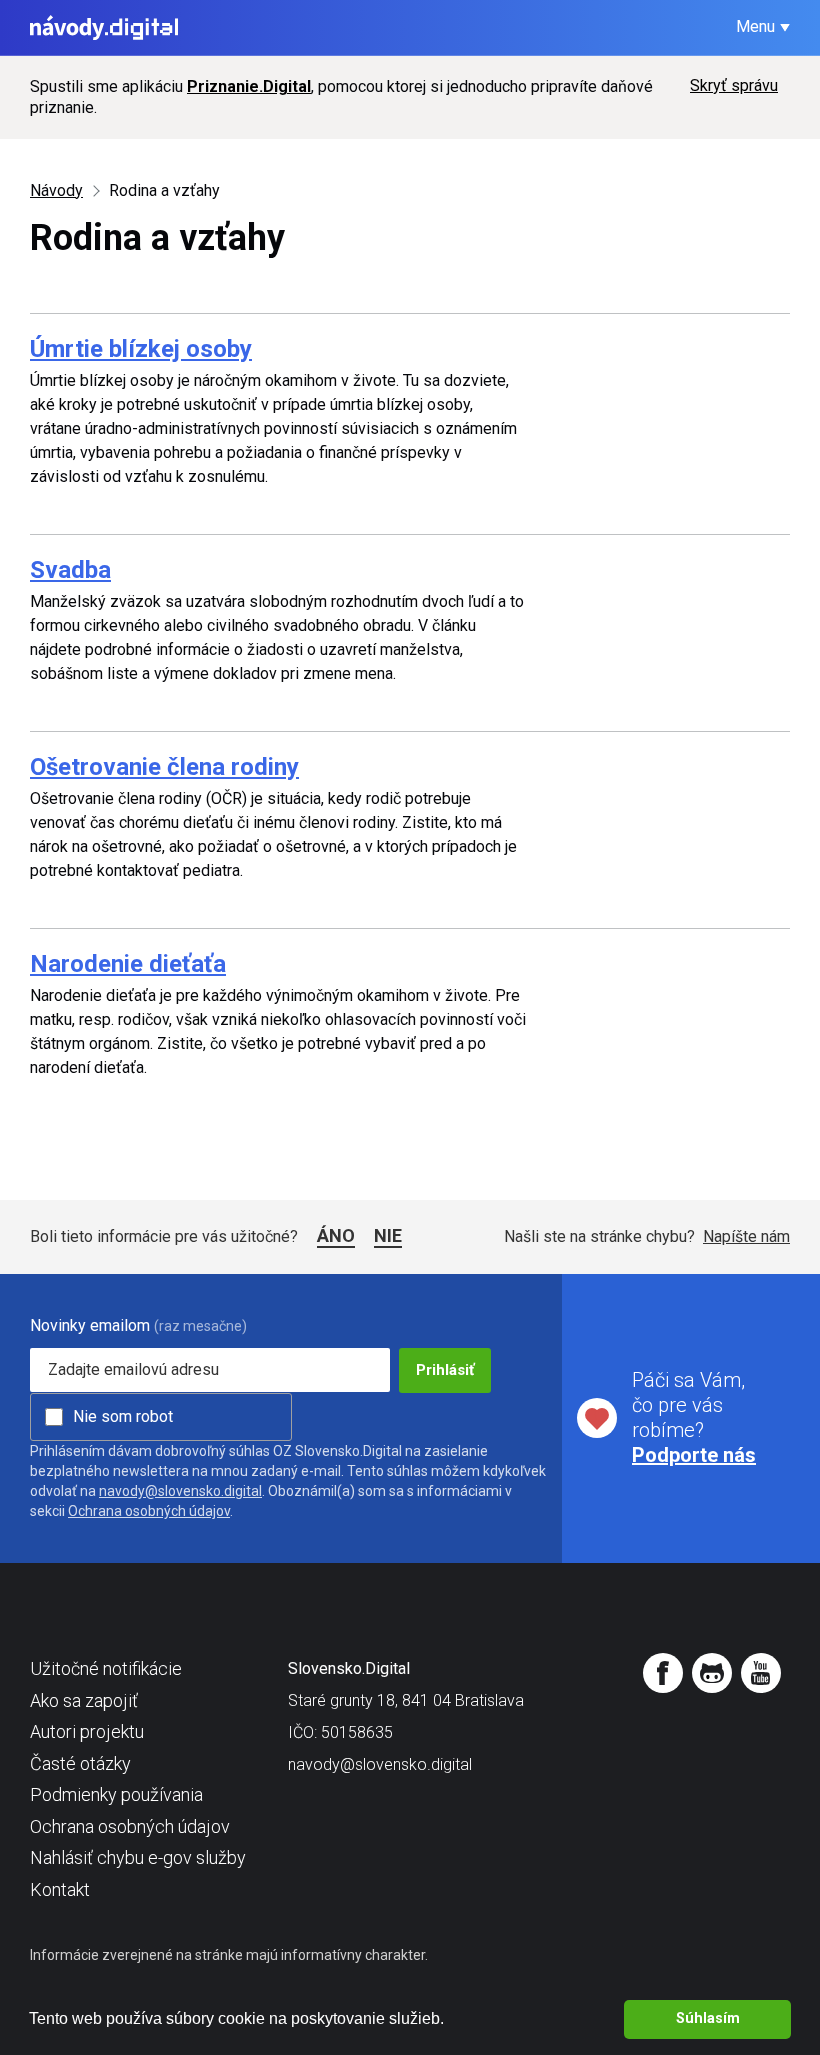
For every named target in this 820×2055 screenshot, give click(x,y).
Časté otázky (80, 1763)
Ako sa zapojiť (84, 1700)
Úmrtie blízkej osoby (141, 349)
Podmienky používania (116, 1794)
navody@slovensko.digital (180, 1491)
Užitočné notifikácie (106, 1668)
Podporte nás (694, 1455)
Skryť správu (734, 85)
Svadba (70, 570)
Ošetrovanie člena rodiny (164, 767)
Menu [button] (755, 26)
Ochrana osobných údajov (149, 1511)
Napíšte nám (746, 1236)
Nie (388, 1235)
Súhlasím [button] (708, 2018)
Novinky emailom (90, 1325)
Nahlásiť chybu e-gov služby (138, 1857)
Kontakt (60, 1889)
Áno (336, 1235)
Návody (56, 190)
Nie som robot (123, 1416)
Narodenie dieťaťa (128, 964)
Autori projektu (87, 1731)
